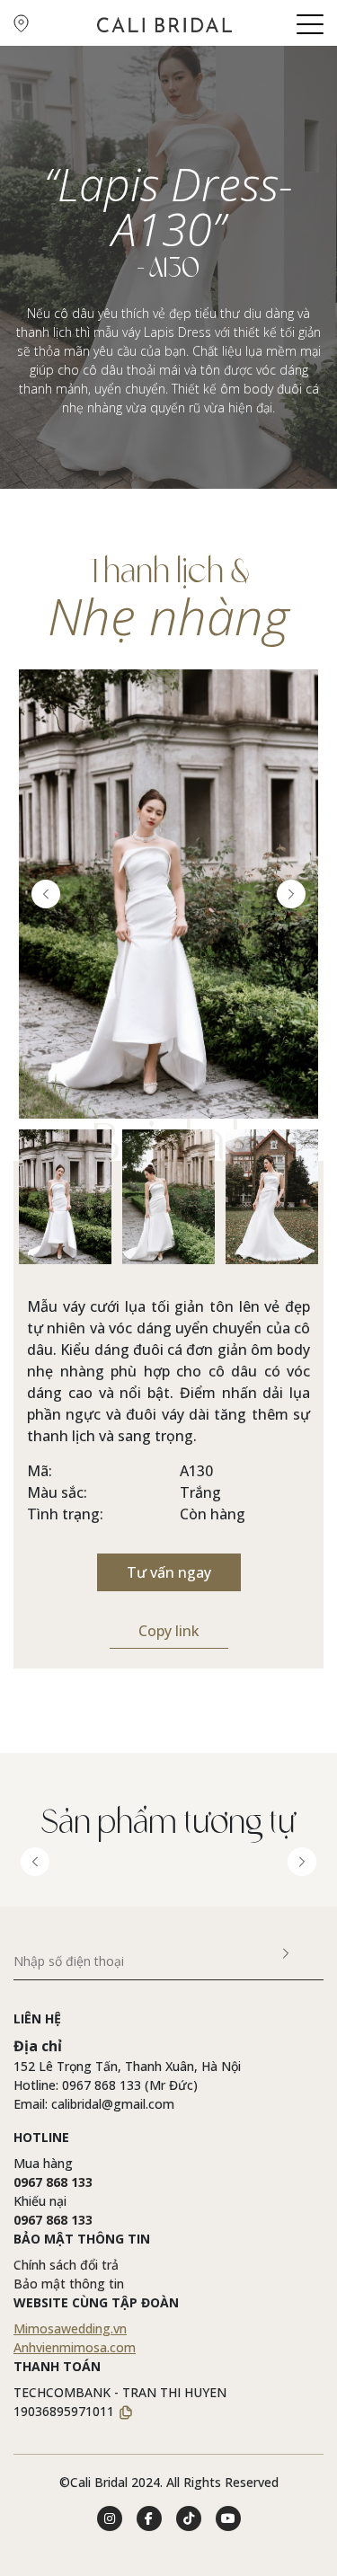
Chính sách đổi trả (66, 2265)
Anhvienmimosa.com (75, 2347)
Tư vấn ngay (169, 1572)
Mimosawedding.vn (70, 2328)
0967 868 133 (53, 2182)
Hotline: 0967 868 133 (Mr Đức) (106, 2085)
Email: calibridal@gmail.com (94, 2104)
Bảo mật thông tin (69, 2284)
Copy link (169, 1631)
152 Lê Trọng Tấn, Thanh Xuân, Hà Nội (127, 2066)
